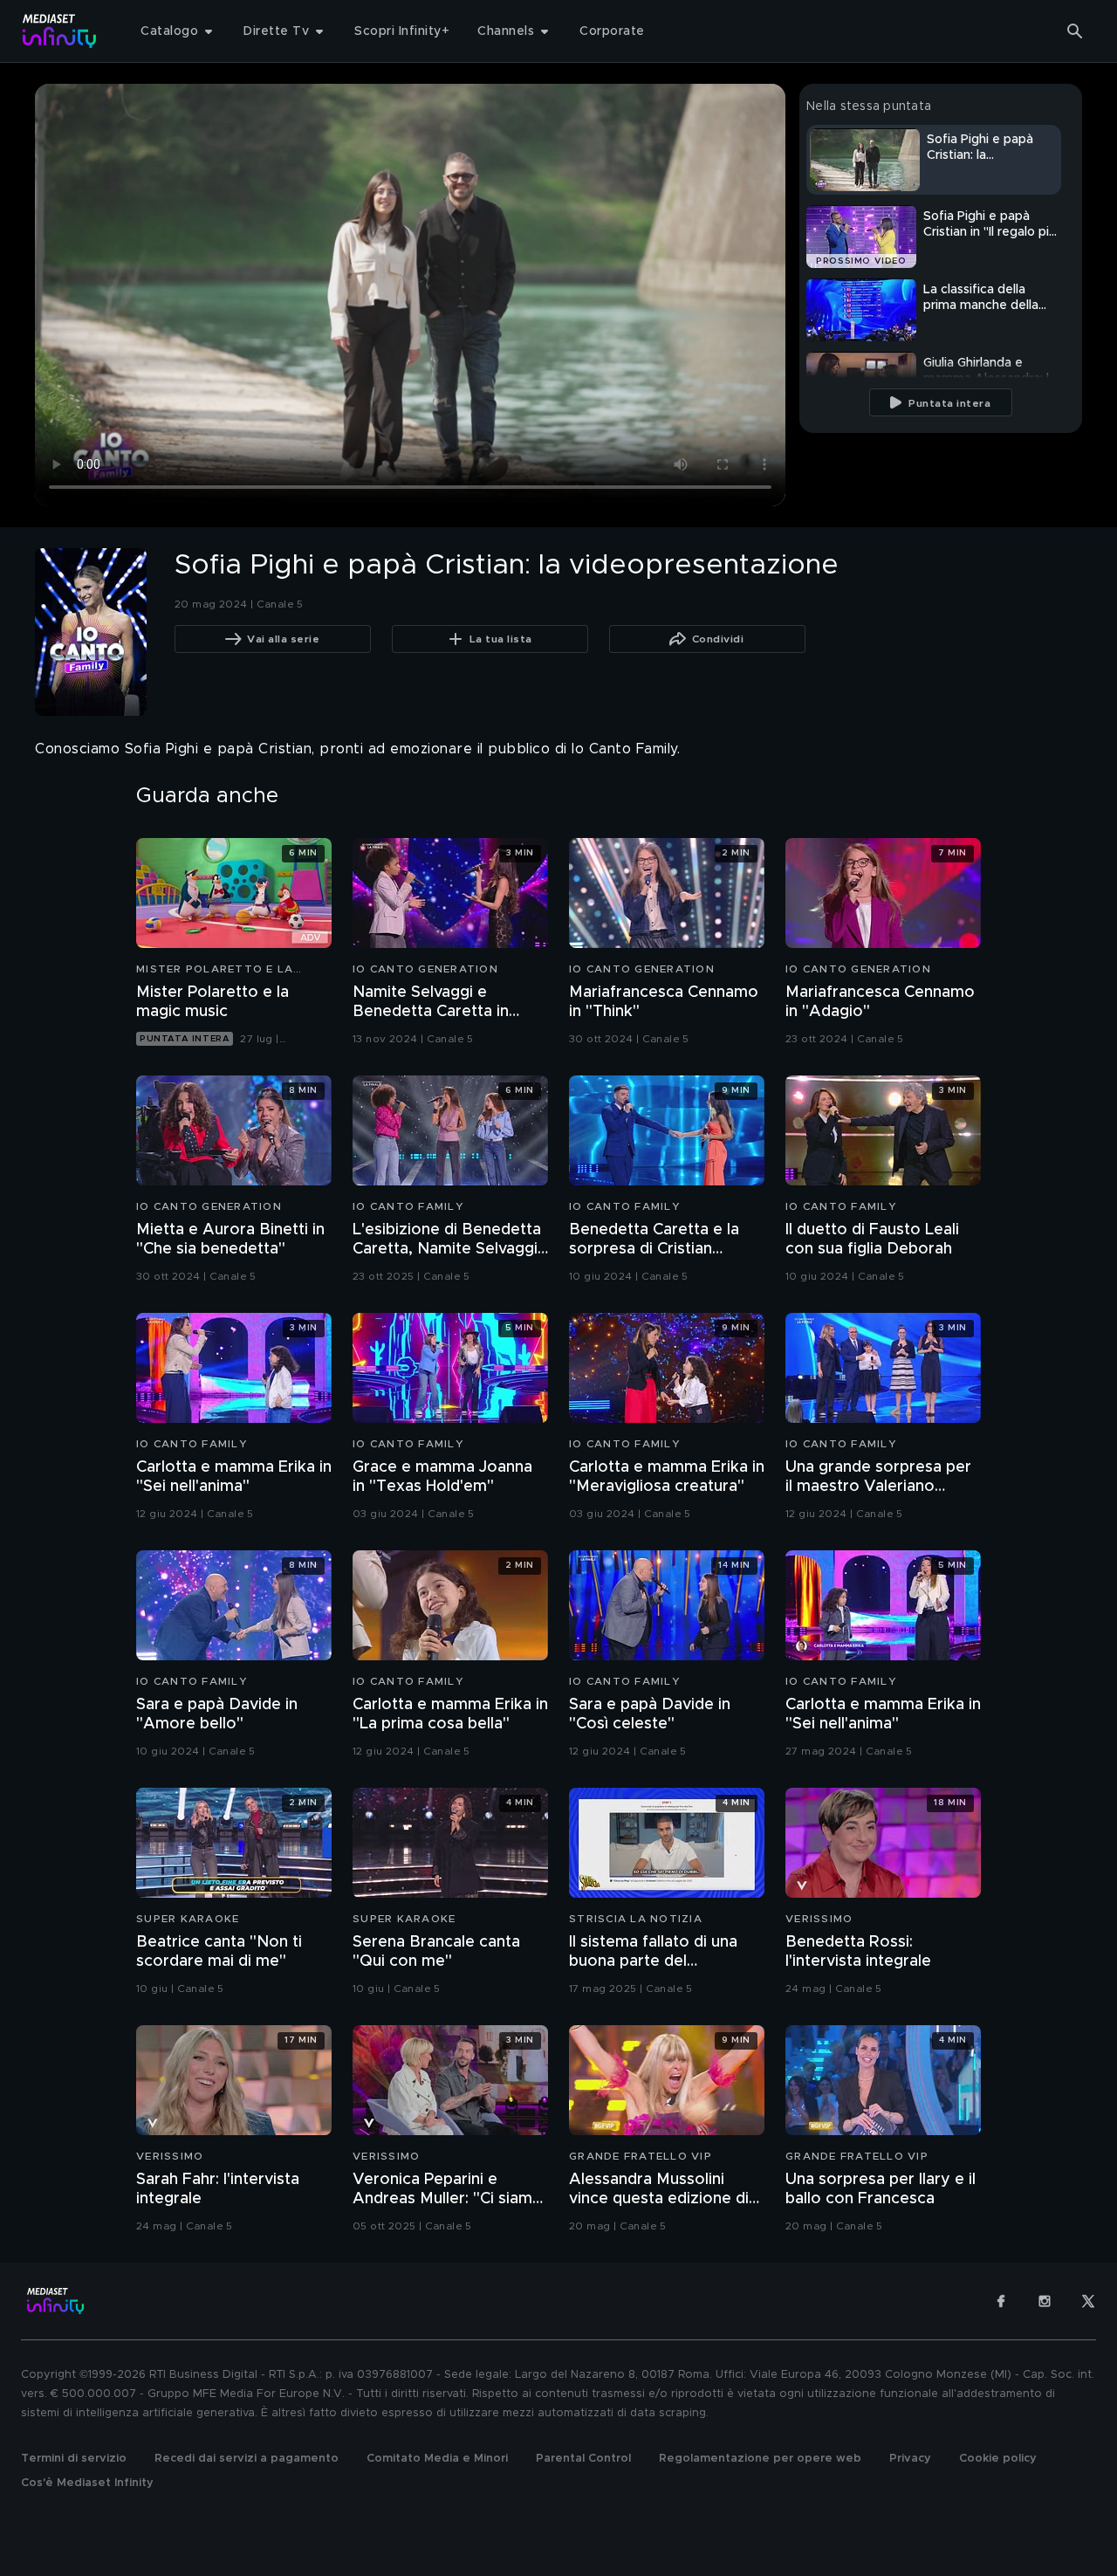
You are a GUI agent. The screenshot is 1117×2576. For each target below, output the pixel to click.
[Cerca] (1075, 31)
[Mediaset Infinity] (60, 31)
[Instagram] (1045, 2301)
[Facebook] (1001, 2301)
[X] (1088, 2301)
